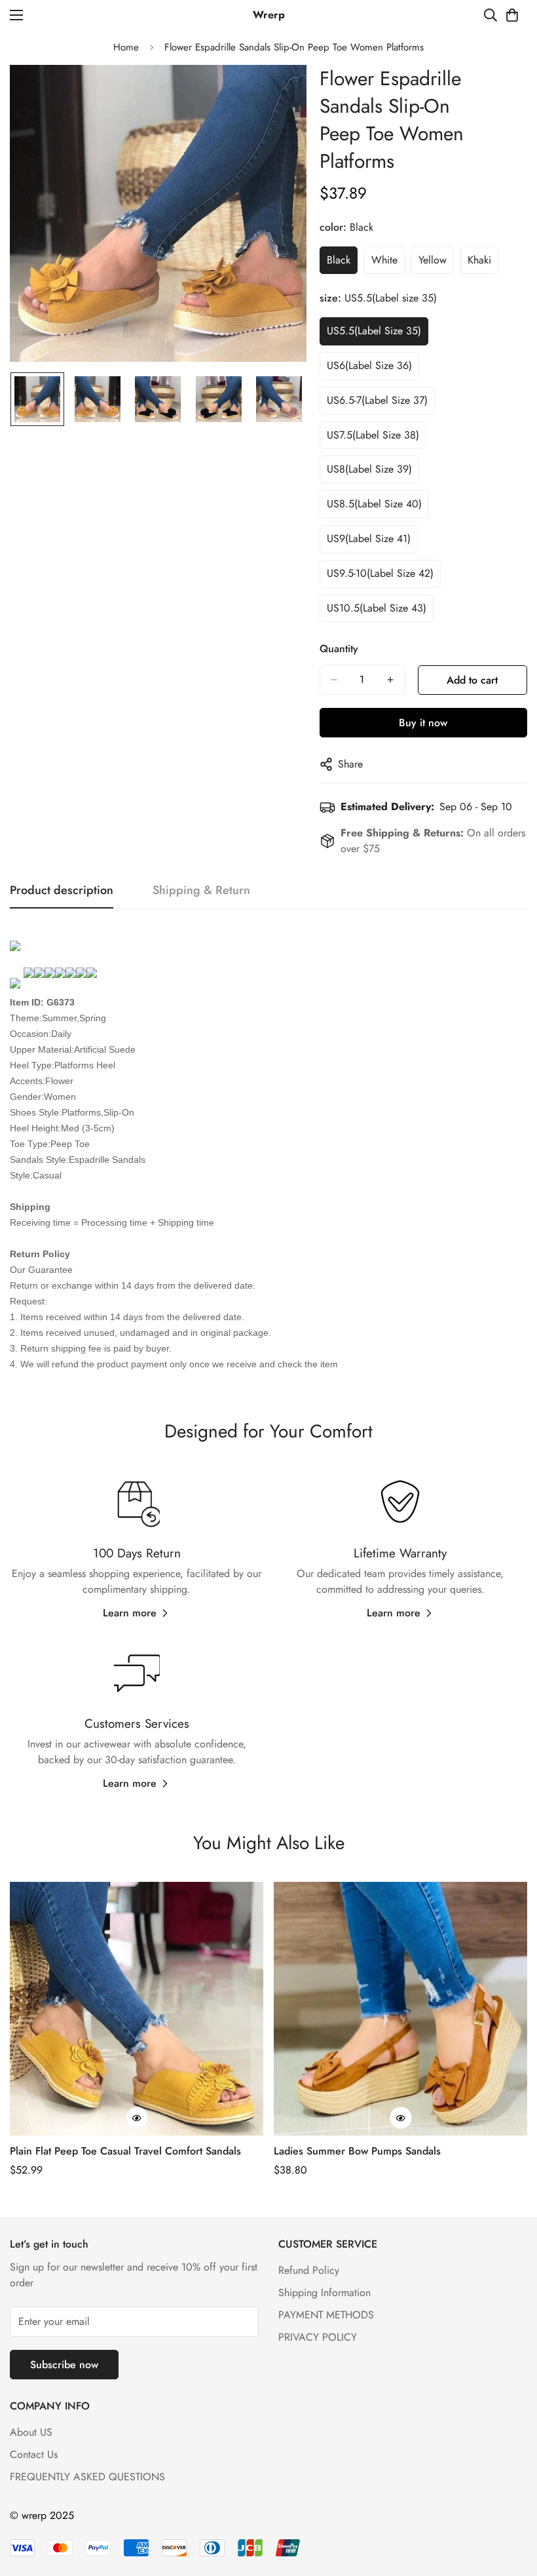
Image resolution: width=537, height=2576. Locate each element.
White (384, 260)
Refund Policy (309, 2270)
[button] (512, 15)
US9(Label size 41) (369, 538)
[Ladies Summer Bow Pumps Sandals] (400, 2009)
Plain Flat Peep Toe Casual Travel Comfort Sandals (125, 2151)
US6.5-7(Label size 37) (377, 400)
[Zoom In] (279, 93)
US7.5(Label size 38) (373, 435)
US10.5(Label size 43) (377, 608)
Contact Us (34, 2454)
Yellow (433, 260)
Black (339, 260)
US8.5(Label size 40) (374, 504)
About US (31, 2432)
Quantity (339, 649)
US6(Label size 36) (369, 365)
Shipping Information (324, 2293)
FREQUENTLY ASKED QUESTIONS (87, 2477)
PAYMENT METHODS (326, 2315)
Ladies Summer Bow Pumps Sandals (357, 2151)
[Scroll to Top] (511, 2505)
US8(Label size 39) (369, 469)
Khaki (479, 260)
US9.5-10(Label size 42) (380, 573)
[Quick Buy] (137, 2118)
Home (126, 47)
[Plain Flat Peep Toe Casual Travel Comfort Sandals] (137, 2009)
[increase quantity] (390, 680)
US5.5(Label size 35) (374, 331)
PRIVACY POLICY (318, 2337)
